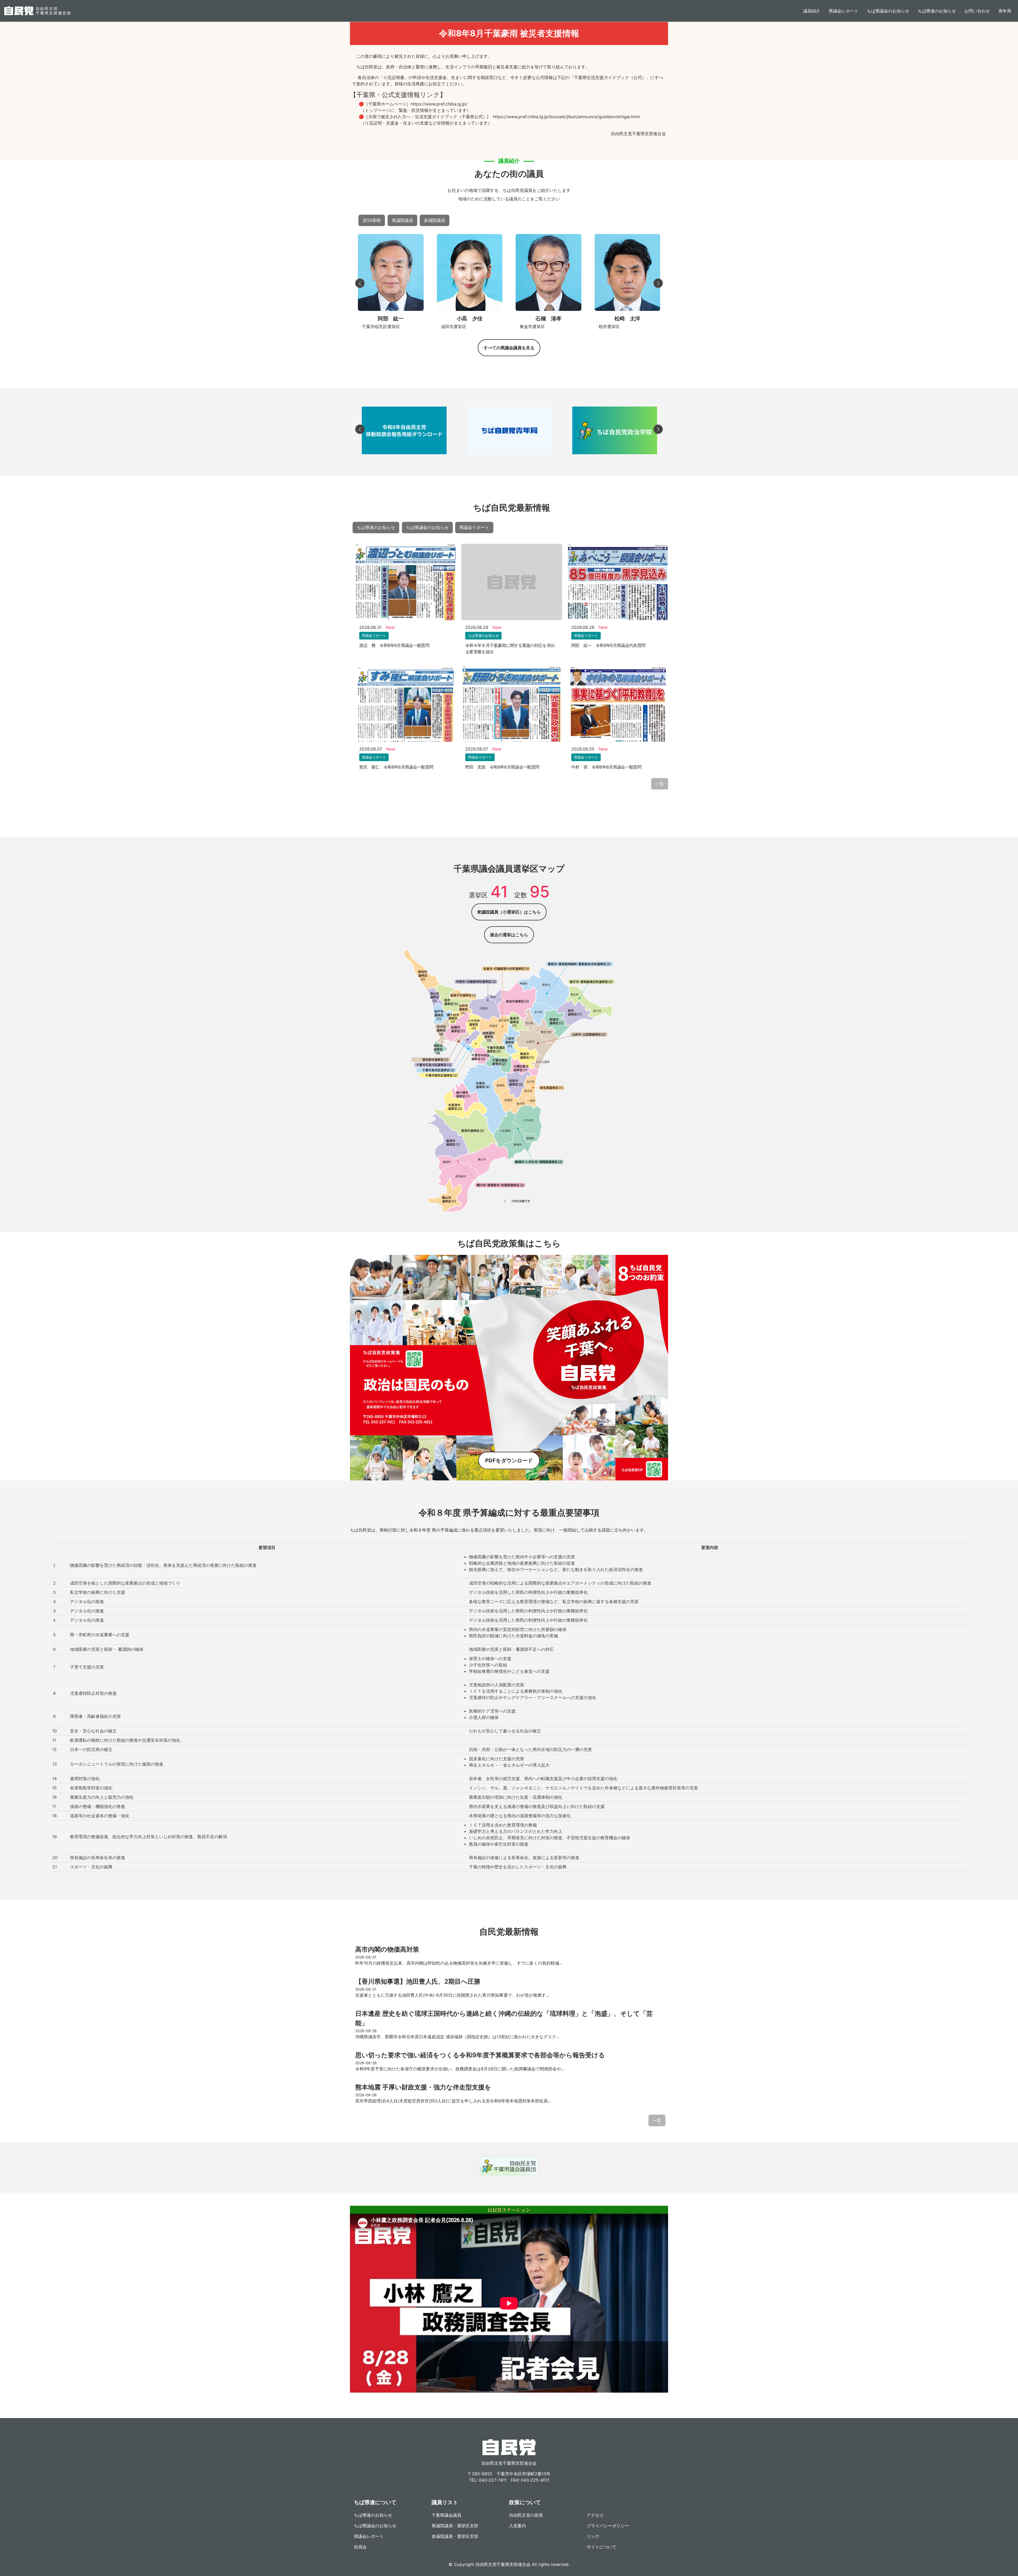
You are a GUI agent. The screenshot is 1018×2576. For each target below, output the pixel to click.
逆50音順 (372, 220)
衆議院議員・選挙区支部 (455, 2526)
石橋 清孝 (470, 319)
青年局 (1005, 11)
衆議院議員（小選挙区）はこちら (509, 912)
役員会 (360, 2547)
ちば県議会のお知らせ (888, 11)
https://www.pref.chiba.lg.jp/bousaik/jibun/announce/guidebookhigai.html (566, 117)
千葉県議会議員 (446, 2515)
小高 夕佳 (391, 319)
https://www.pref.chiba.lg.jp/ (439, 104)
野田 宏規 (627, 319)
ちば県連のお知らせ (937, 11)
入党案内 (517, 2526)
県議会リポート (474, 527)
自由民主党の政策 (526, 2515)
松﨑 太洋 (548, 319)
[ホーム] (37, 11)
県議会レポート (844, 11)
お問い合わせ (977, 11)
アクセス (595, 2515)
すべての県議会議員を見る (509, 348)
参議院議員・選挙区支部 (455, 2536)
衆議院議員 (402, 220)
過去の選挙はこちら (509, 935)
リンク (593, 2536)
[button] (360, 283)
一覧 (660, 784)
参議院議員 (435, 220)
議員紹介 (812, 11)
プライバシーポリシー (608, 2526)
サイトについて (602, 2547)
